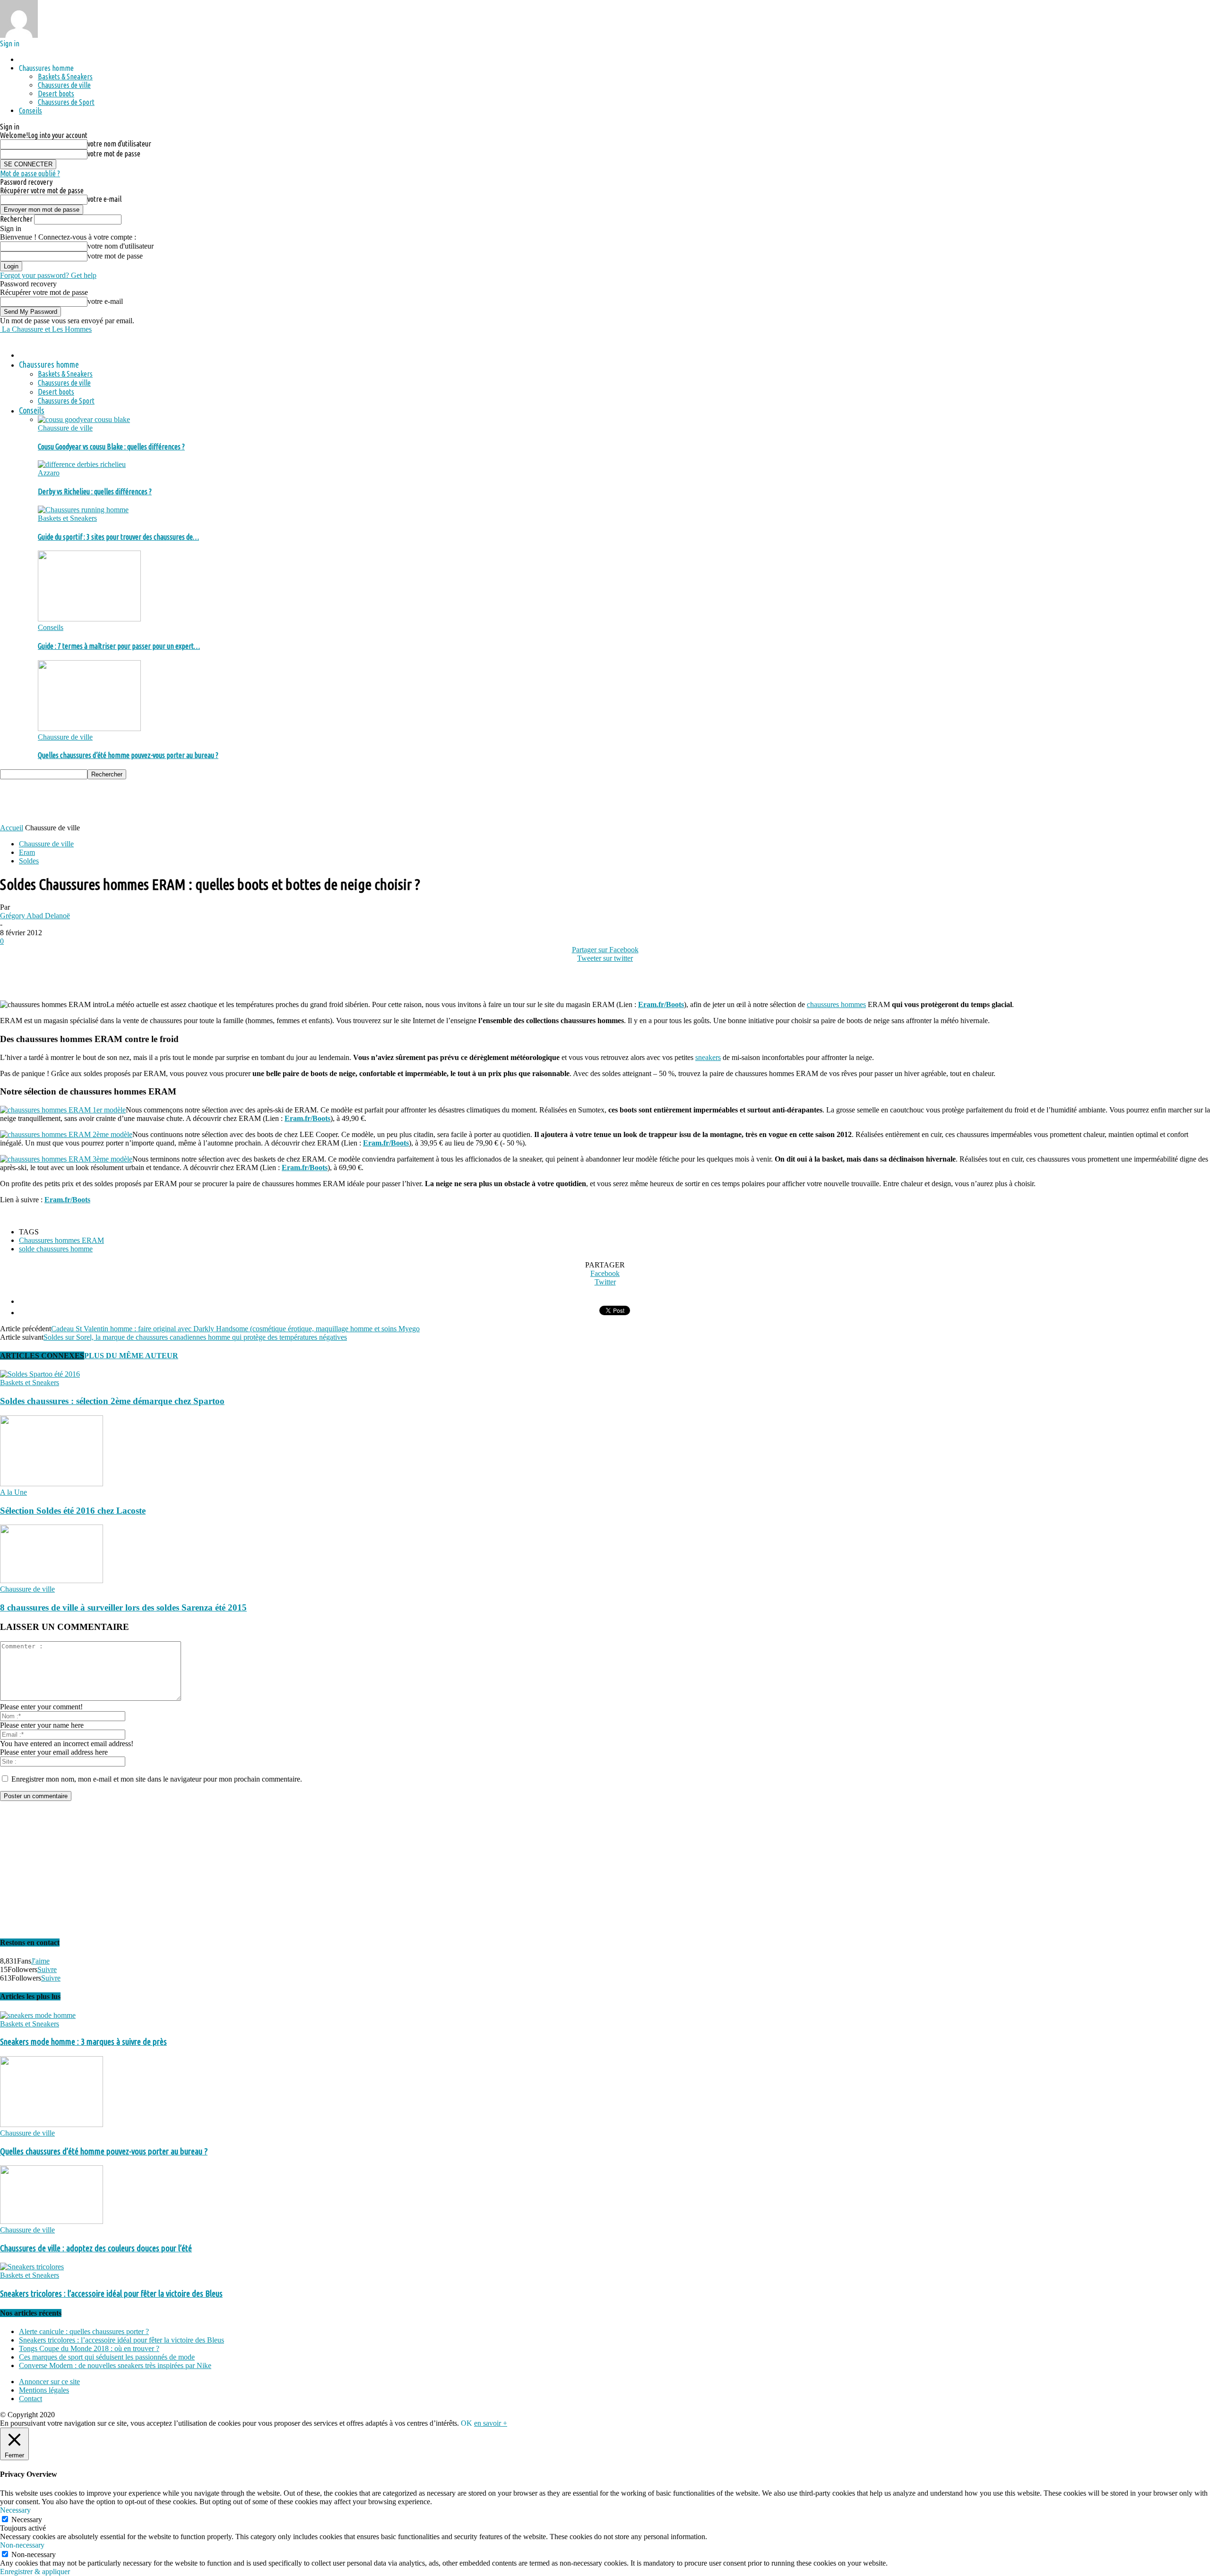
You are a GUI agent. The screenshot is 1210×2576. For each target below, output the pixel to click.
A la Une (13, 1492)
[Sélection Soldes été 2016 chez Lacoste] (52, 1484)
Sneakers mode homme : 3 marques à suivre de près (83, 2042)
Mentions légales (44, 2390)
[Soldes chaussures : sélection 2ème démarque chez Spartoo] (40, 1374)
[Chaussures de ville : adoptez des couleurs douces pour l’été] (52, 2221)
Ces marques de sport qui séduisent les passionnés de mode (107, 2357)
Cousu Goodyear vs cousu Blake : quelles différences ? (111, 447)
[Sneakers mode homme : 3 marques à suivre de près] (38, 2015)
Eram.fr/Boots (661, 1004)
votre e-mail (104, 199)
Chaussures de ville (64, 85)
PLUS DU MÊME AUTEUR (131, 1356)
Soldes (29, 861)
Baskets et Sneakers (67, 518)
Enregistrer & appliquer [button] (35, 2572)
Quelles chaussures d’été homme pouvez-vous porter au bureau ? (128, 755)
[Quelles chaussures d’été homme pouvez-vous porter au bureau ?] (89, 728)
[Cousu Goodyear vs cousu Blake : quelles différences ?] (84, 419)
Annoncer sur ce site (49, 2382)
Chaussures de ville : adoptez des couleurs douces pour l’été (96, 2248)
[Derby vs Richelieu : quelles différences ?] (82, 464)
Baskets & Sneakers (65, 77)
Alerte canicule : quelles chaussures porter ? (84, 2331)
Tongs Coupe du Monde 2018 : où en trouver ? (89, 2348)
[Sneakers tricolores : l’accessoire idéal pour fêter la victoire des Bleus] (32, 2267)
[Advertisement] (172, 801)
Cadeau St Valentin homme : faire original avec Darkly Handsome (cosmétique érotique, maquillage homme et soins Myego (235, 1329)
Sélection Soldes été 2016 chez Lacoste (73, 1511)
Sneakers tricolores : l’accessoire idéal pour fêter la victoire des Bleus (111, 2294)
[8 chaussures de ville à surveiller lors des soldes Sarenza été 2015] (52, 1581)
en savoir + (491, 2423)
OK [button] (467, 2423)
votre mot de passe (114, 154)
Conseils (30, 111)
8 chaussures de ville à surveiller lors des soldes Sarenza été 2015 (123, 1607)
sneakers (708, 1057)
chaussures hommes (836, 1004)
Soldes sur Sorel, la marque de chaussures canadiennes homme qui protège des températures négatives (195, 1337)
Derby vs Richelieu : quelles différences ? (95, 491)
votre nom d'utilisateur (119, 144)
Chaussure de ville (65, 428)
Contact (30, 2399)
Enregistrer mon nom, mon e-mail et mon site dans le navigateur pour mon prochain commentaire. (157, 1779)
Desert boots (56, 94)
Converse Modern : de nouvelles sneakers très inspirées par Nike (115, 2365)
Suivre (47, 1969)
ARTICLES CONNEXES (42, 1356)
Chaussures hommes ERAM (61, 1240)
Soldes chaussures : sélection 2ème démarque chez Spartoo (112, 1401)
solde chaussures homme (56, 1249)
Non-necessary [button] (22, 2545)
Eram (27, 852)
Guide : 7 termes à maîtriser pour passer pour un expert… (119, 646)
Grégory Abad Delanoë (35, 916)
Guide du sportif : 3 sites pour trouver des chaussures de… (118, 537)
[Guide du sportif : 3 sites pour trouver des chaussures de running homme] (83, 510)
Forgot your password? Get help (48, 275)
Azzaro (49, 473)
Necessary (27, 2520)
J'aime (40, 1961)
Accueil (12, 828)
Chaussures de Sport (66, 102)
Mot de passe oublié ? (30, 173)
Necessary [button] (15, 2510)
